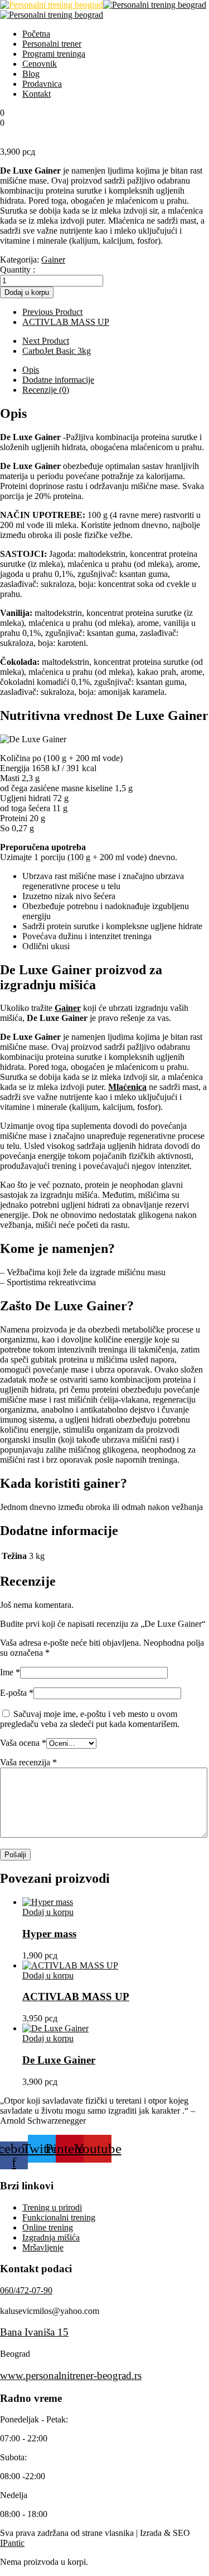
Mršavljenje (43, 2247)
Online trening (48, 2227)
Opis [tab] (31, 370)
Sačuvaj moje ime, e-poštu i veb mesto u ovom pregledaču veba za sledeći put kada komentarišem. (90, 1719)
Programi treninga (54, 54)
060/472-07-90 (26, 2290)
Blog (31, 74)
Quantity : (18, 270)
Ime (10, 1672)
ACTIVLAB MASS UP (76, 1997)
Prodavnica (42, 84)
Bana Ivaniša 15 (34, 2332)
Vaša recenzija (28, 1762)
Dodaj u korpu (27, 292)
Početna (36, 34)
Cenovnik (40, 64)
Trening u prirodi (52, 2207)
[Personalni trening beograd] (52, 5)
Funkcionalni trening (59, 2217)
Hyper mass (49, 1934)
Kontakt (37, 94)
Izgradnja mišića (51, 2237)
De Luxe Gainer (59, 2060)
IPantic (12, 2543)
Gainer (53, 260)
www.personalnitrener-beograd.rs (71, 2375)
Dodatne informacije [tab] (58, 380)
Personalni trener (52, 44)
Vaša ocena (23, 1743)
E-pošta (17, 1693)
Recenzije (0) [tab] (46, 390)
